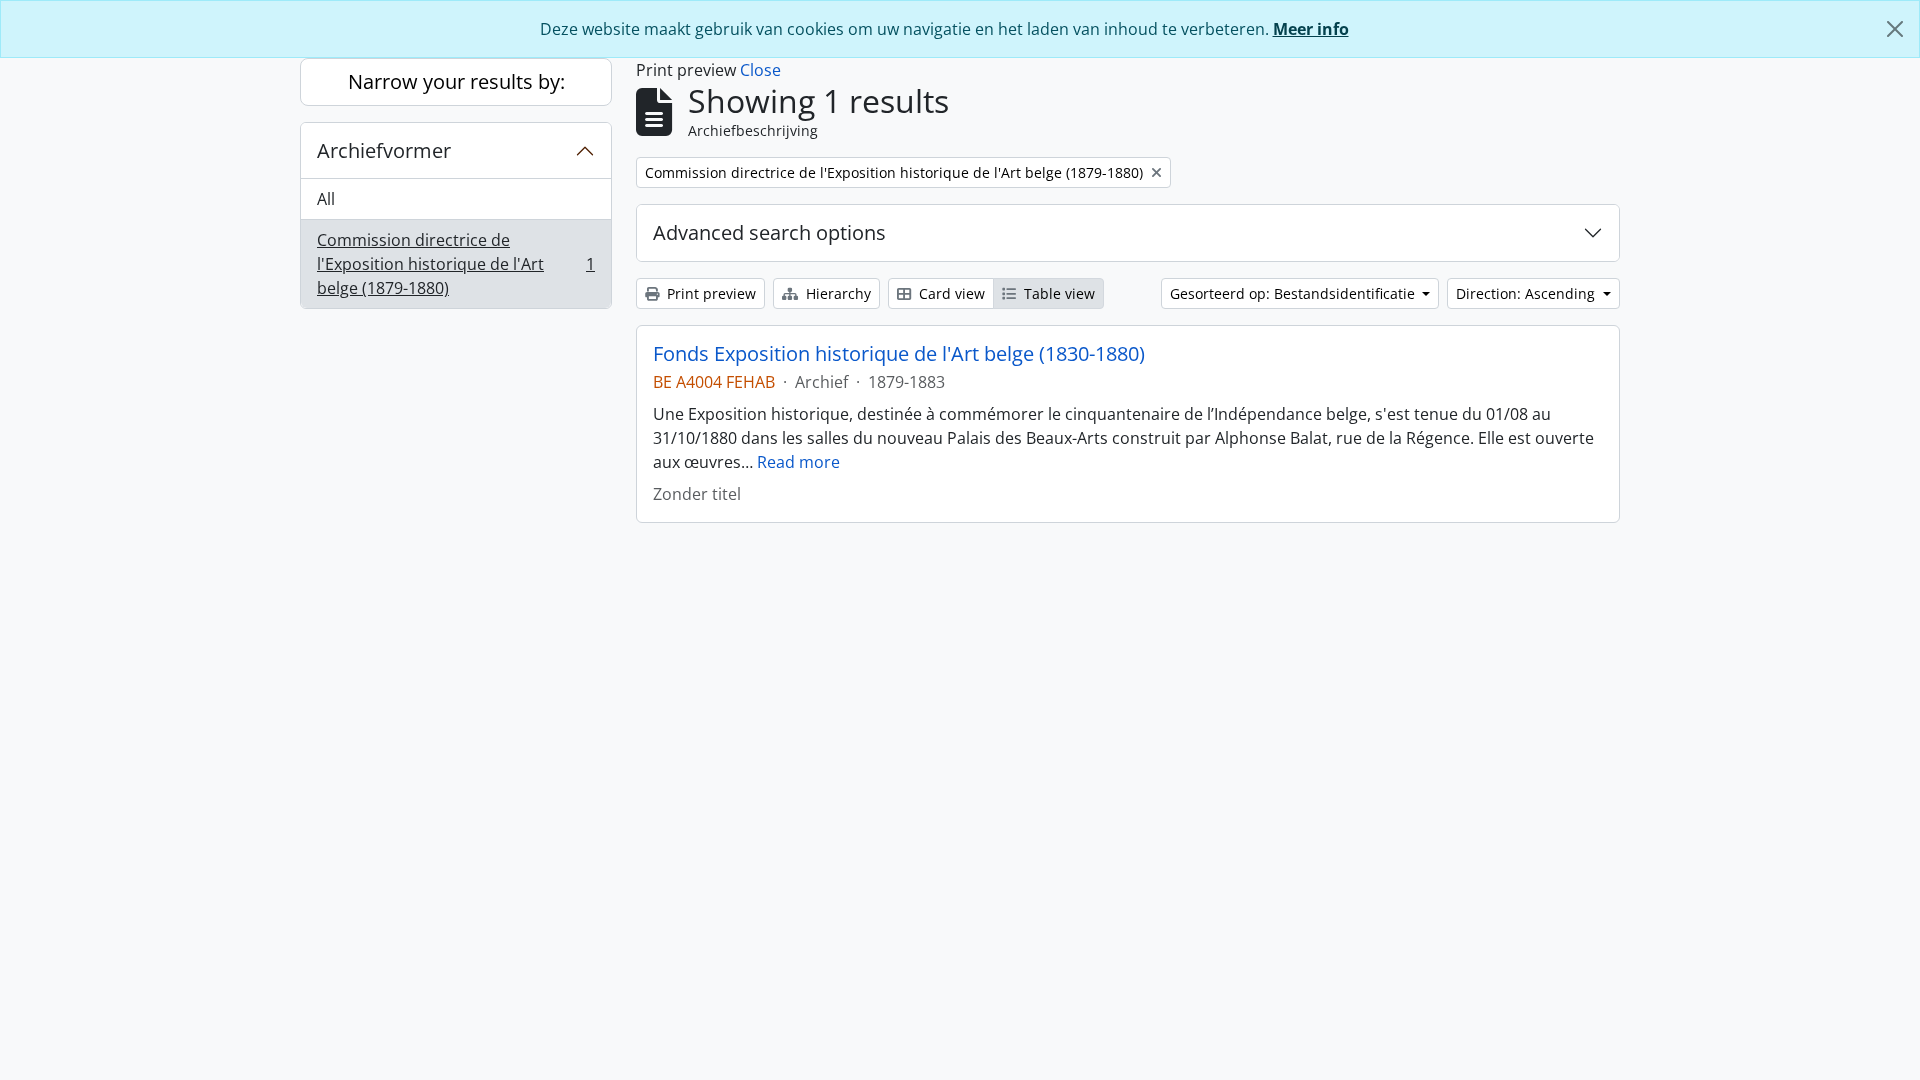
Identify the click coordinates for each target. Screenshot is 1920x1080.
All (326, 199)
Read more (798, 462)
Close (760, 70)
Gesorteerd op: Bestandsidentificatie (1294, 293)
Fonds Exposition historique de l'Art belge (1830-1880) (899, 354)
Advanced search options (769, 232)
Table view (1057, 293)
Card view (950, 293)
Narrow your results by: (456, 81)
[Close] (1895, 29)
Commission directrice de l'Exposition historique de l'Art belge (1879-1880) (455, 264)
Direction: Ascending (1527, 293)
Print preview (709, 293)
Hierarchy (836, 293)
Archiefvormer (384, 150)
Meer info (1311, 29)
